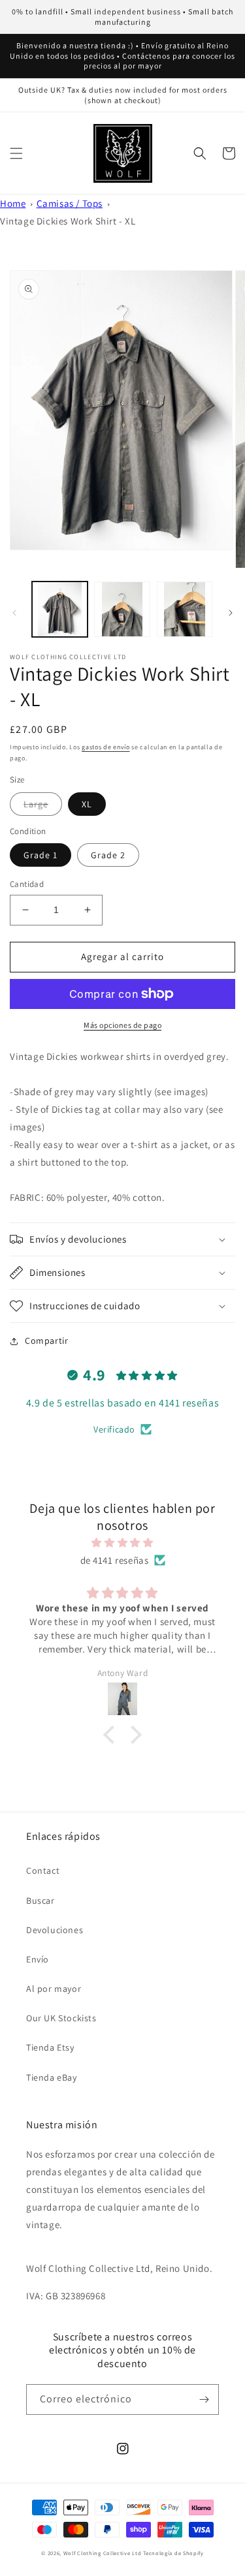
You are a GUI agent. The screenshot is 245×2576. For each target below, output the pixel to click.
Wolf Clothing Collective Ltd (103, 2553)
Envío (38, 1959)
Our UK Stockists (61, 2018)
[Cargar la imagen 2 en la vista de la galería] (122, 609)
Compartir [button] (46, 1341)
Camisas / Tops (70, 203)
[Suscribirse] (204, 2399)
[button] (16, 153)
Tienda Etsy (50, 2047)
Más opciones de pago (122, 1025)
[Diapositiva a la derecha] (231, 613)
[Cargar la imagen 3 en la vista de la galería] (185, 609)
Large (36, 804)
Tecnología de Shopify (173, 2553)
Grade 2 (108, 855)
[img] (122, 1543)
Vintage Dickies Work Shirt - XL (68, 221)
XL (87, 804)
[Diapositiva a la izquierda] (14, 613)
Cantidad (27, 884)
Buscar (41, 1901)
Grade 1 (41, 855)
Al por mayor (54, 1989)
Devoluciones (55, 1930)
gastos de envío (106, 747)
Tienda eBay (52, 2077)
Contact (43, 1870)
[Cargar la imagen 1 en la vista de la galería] (60, 609)
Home (13, 203)
